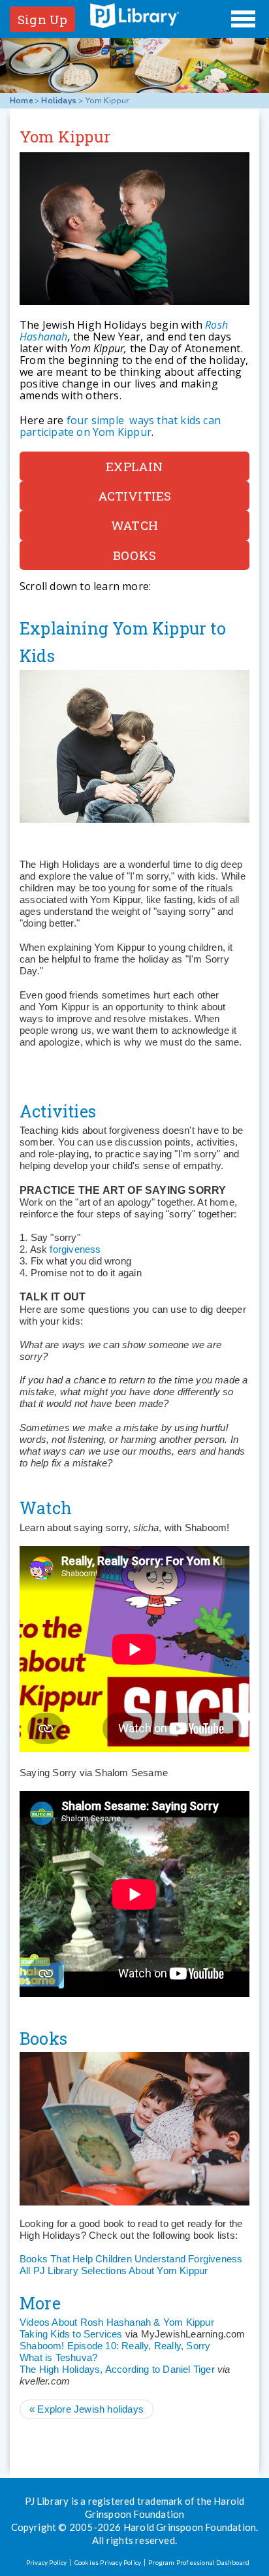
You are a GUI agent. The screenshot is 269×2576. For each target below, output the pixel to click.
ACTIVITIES (135, 496)
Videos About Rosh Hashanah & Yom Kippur (117, 2322)
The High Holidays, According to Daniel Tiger (117, 2369)
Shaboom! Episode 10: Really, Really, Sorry (115, 2346)
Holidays (59, 101)
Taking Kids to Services (71, 2334)
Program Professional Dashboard (199, 2562)
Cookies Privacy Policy (108, 2562)
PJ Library (134, 16)
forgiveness (75, 1249)
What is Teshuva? (58, 2357)
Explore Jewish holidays (87, 2409)
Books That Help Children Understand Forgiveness (131, 2259)
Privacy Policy (47, 2562)
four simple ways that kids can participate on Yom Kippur (120, 426)
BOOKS (134, 555)
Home (21, 101)
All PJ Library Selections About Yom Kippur (114, 2271)
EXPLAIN (134, 466)
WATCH (134, 525)
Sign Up (42, 19)
